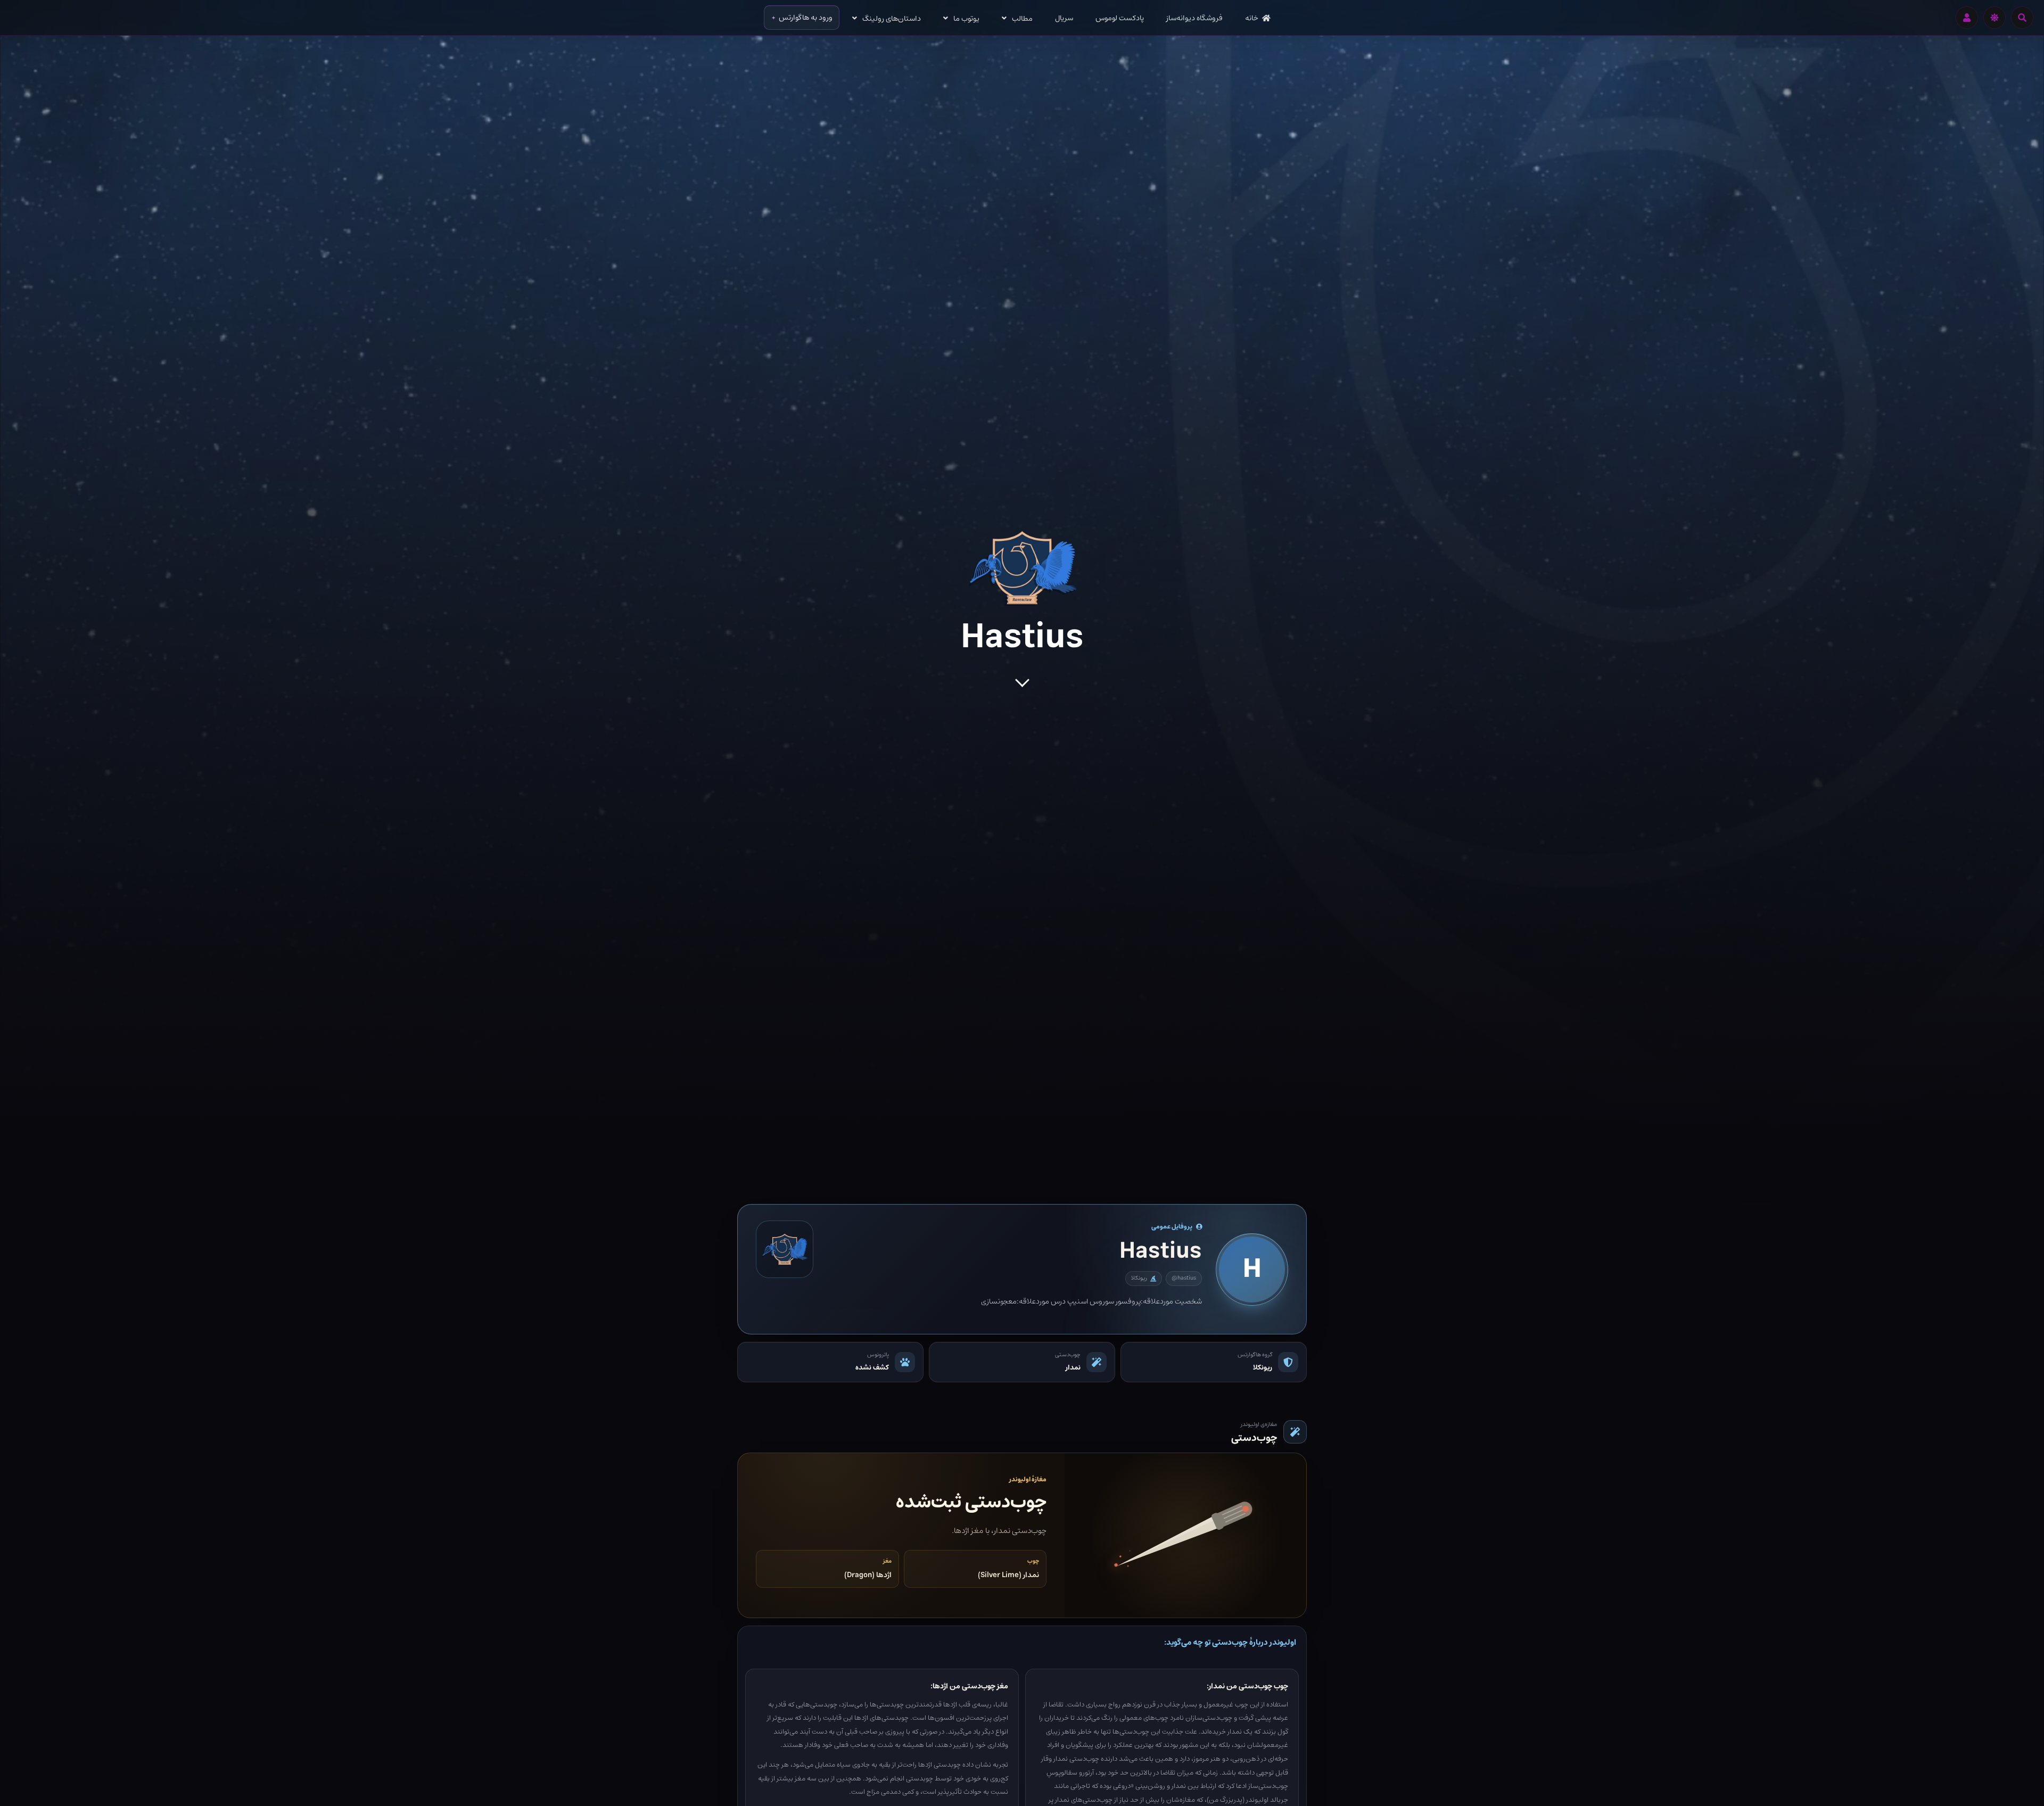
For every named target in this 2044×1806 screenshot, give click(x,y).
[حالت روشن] (1994, 18)
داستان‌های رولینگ (892, 19)
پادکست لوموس (1120, 18)
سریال (1064, 18)
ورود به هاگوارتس (806, 18)
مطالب (1022, 19)
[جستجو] (2022, 18)
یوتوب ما (966, 19)
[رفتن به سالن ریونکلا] (785, 1249)
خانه (1252, 18)
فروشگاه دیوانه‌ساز (1194, 18)
